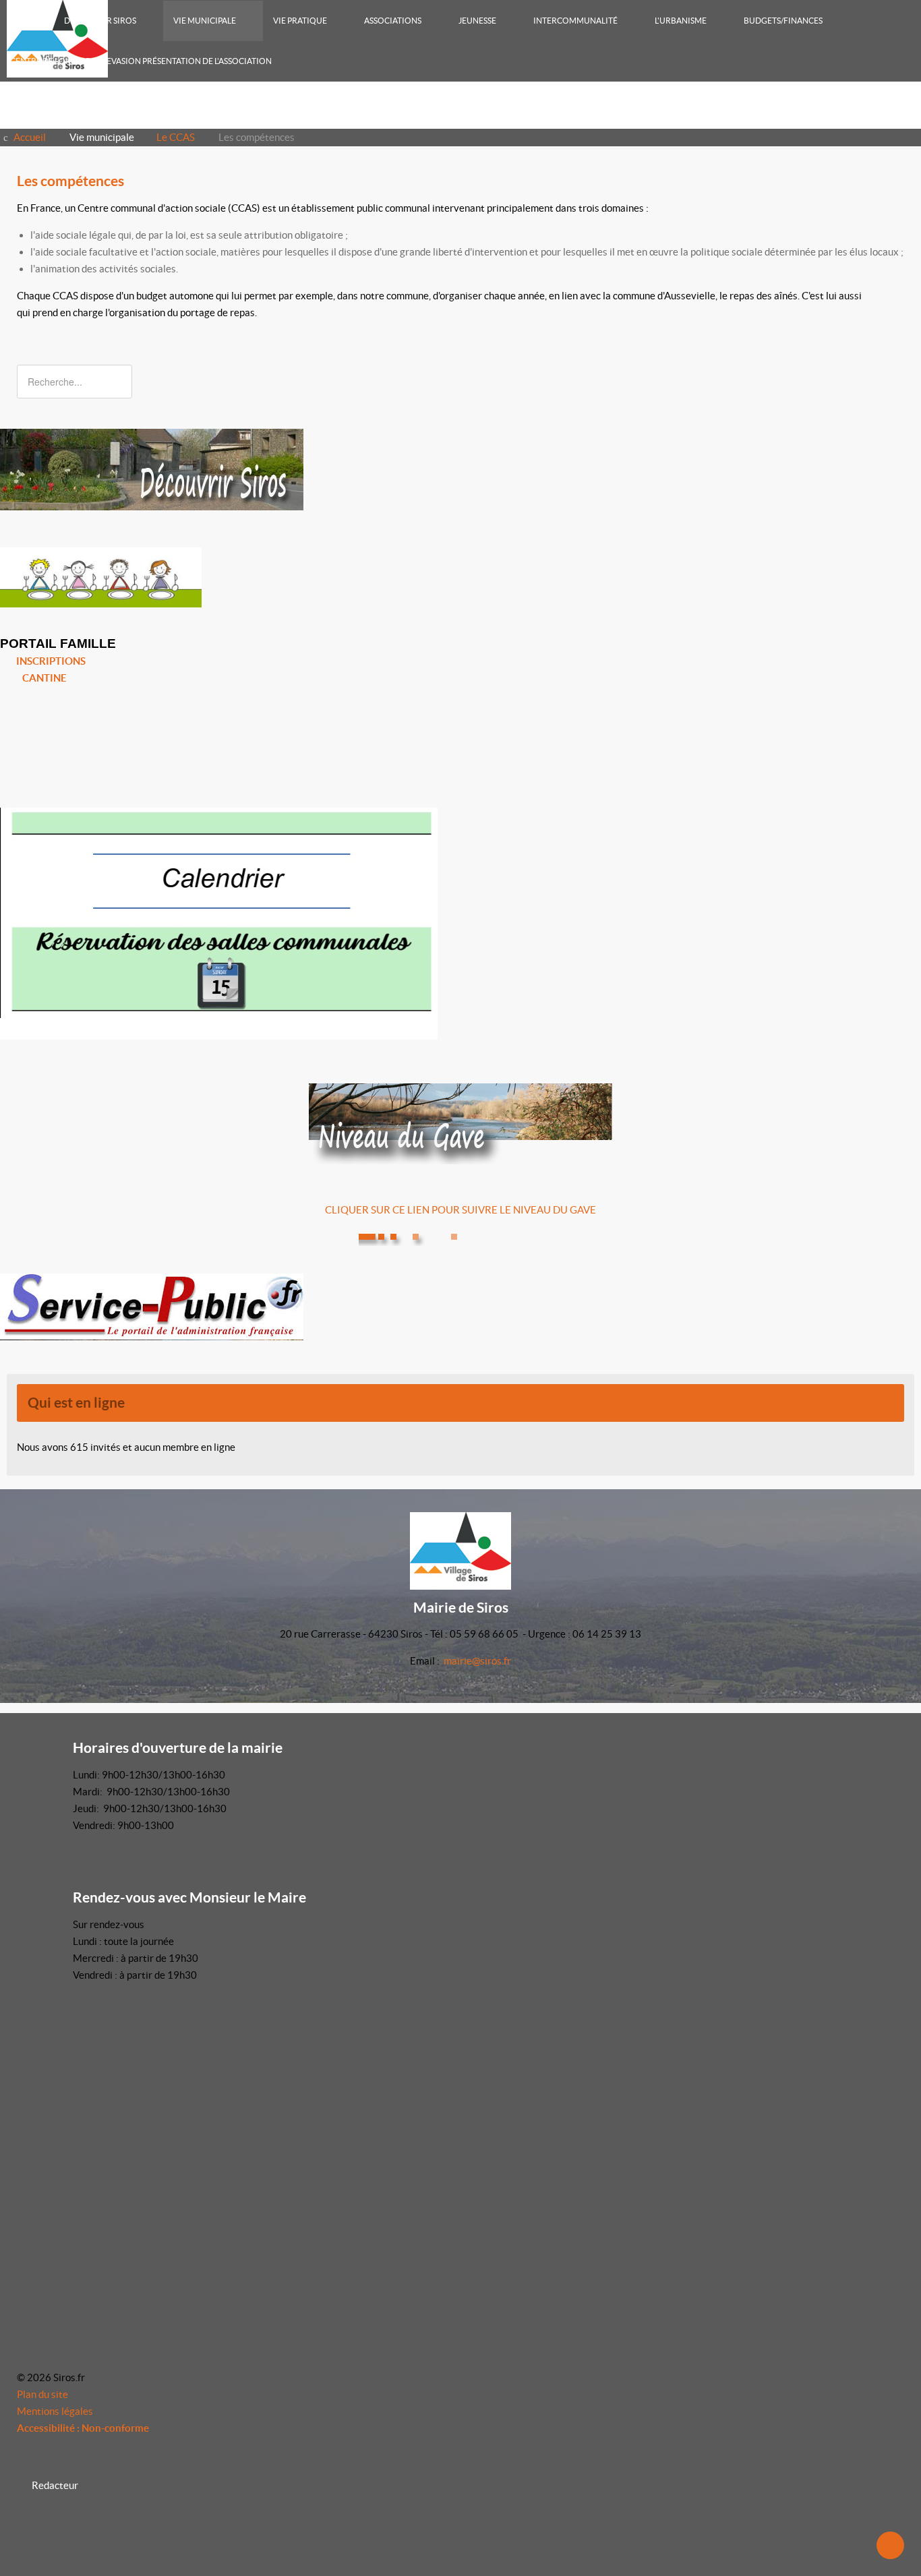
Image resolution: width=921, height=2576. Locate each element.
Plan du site (42, 2394)
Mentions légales (55, 2411)
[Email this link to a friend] (900, 208)
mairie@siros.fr (477, 1661)
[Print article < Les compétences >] (885, 208)
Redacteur (55, 2485)
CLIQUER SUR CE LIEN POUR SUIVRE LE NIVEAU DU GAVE (460, 1210)
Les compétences (70, 181)
